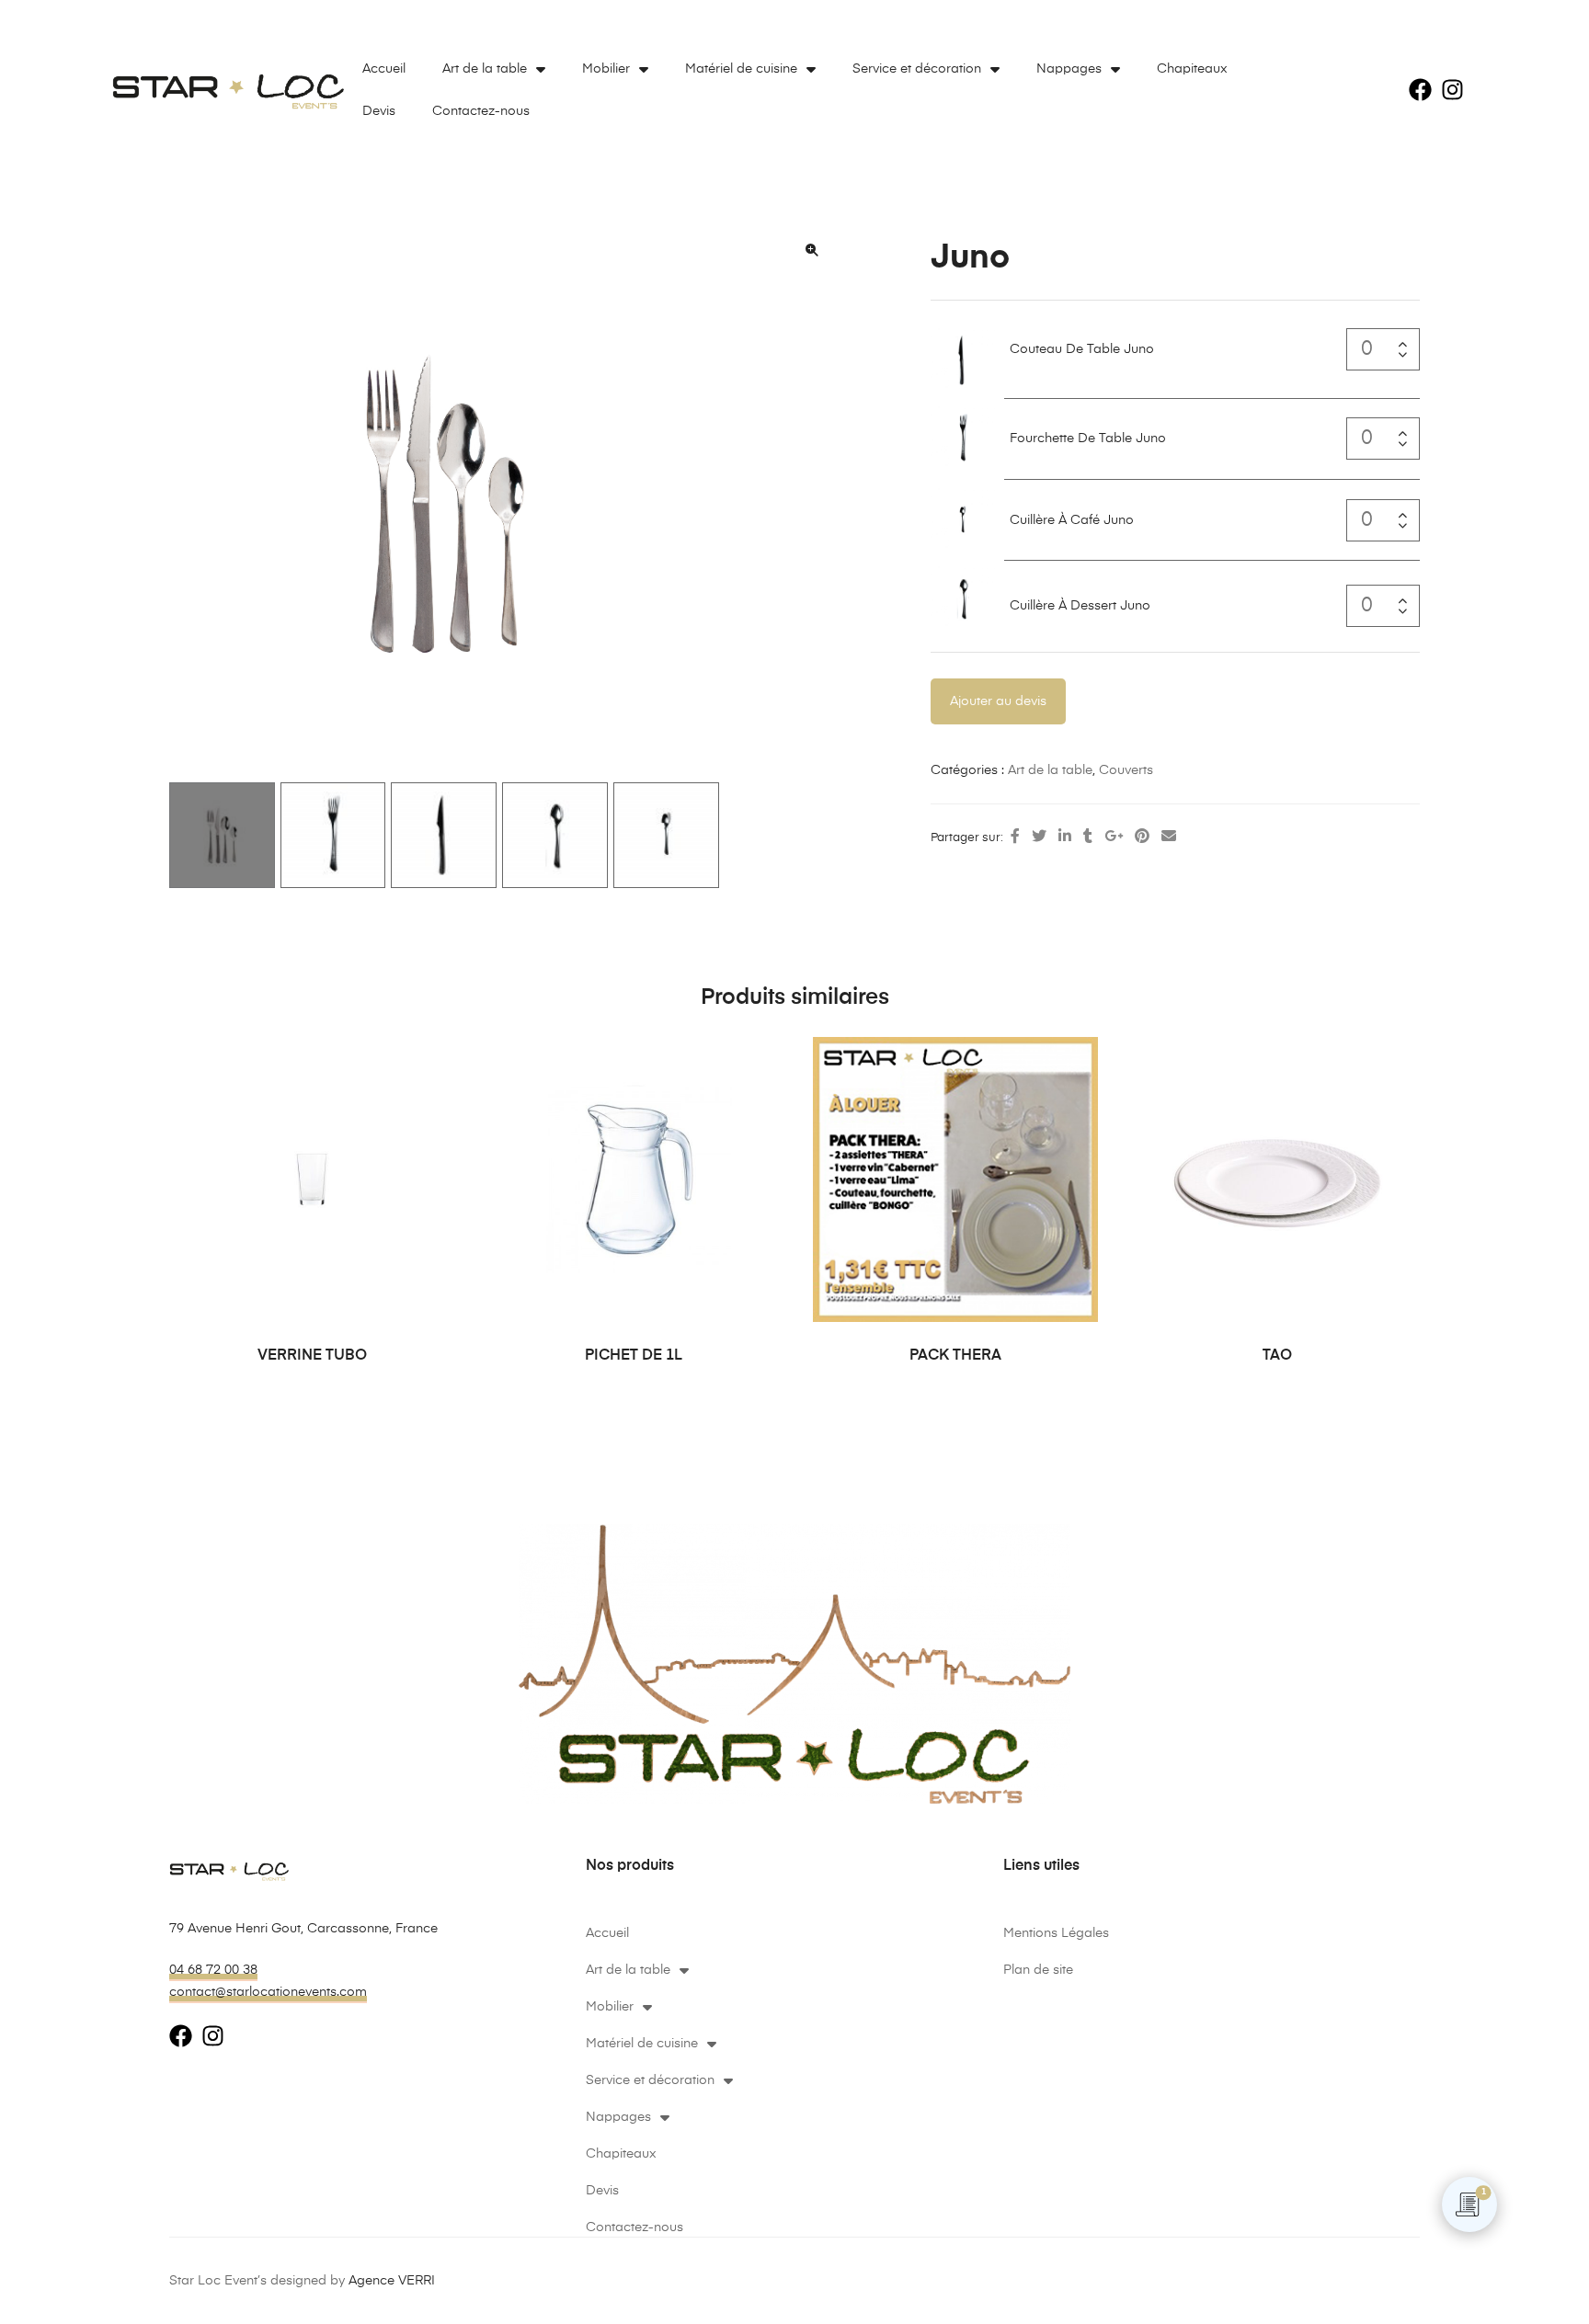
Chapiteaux (1192, 69)
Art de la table (485, 69)
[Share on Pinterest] (1142, 837)
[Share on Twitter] (1039, 837)
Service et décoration (917, 69)
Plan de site (1038, 1970)
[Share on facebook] (1015, 837)
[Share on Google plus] (1114, 837)
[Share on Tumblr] (1088, 837)
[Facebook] (1420, 90)
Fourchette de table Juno (1088, 439)
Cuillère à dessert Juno (1080, 606)
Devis (379, 111)
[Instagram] (1452, 90)
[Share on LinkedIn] (1065, 837)
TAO (1277, 1356)
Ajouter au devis (998, 701)
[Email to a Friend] (1169, 837)
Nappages (1069, 69)
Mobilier (606, 69)
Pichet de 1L (634, 1356)
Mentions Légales (1056, 1933)
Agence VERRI (392, 2281)
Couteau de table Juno (1082, 349)
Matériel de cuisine (741, 69)
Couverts (1126, 770)
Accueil (384, 69)
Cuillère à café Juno (1072, 520)
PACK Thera (955, 1356)
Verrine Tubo (312, 1356)
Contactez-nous (481, 111)
